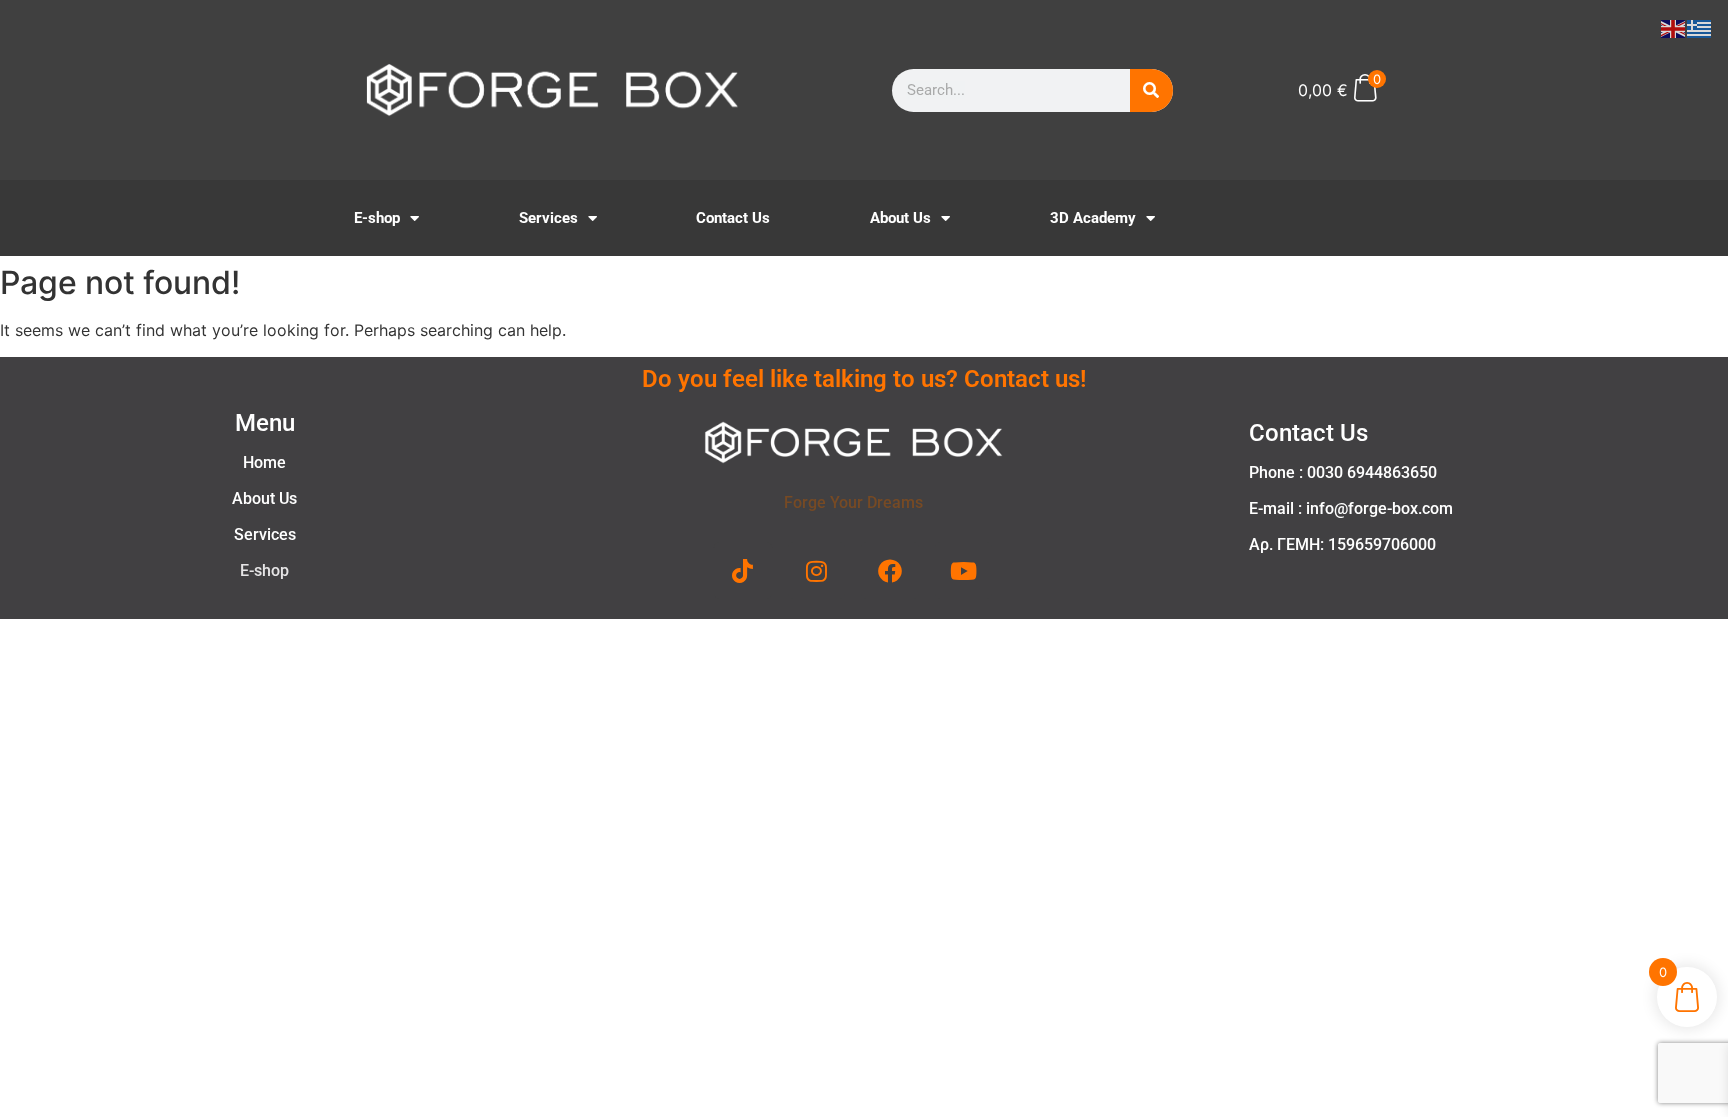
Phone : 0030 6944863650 (1343, 472)
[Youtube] (964, 571)
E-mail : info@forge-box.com (1351, 508)
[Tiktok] (743, 571)
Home (264, 462)
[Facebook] (890, 571)
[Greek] (1700, 27)
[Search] (1151, 90)
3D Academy (1093, 218)
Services (548, 218)
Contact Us (733, 218)
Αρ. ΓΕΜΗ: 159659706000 (1342, 544)
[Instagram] (817, 571)
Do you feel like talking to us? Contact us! (864, 379)
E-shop (377, 218)
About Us (900, 218)
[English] (1674, 27)
